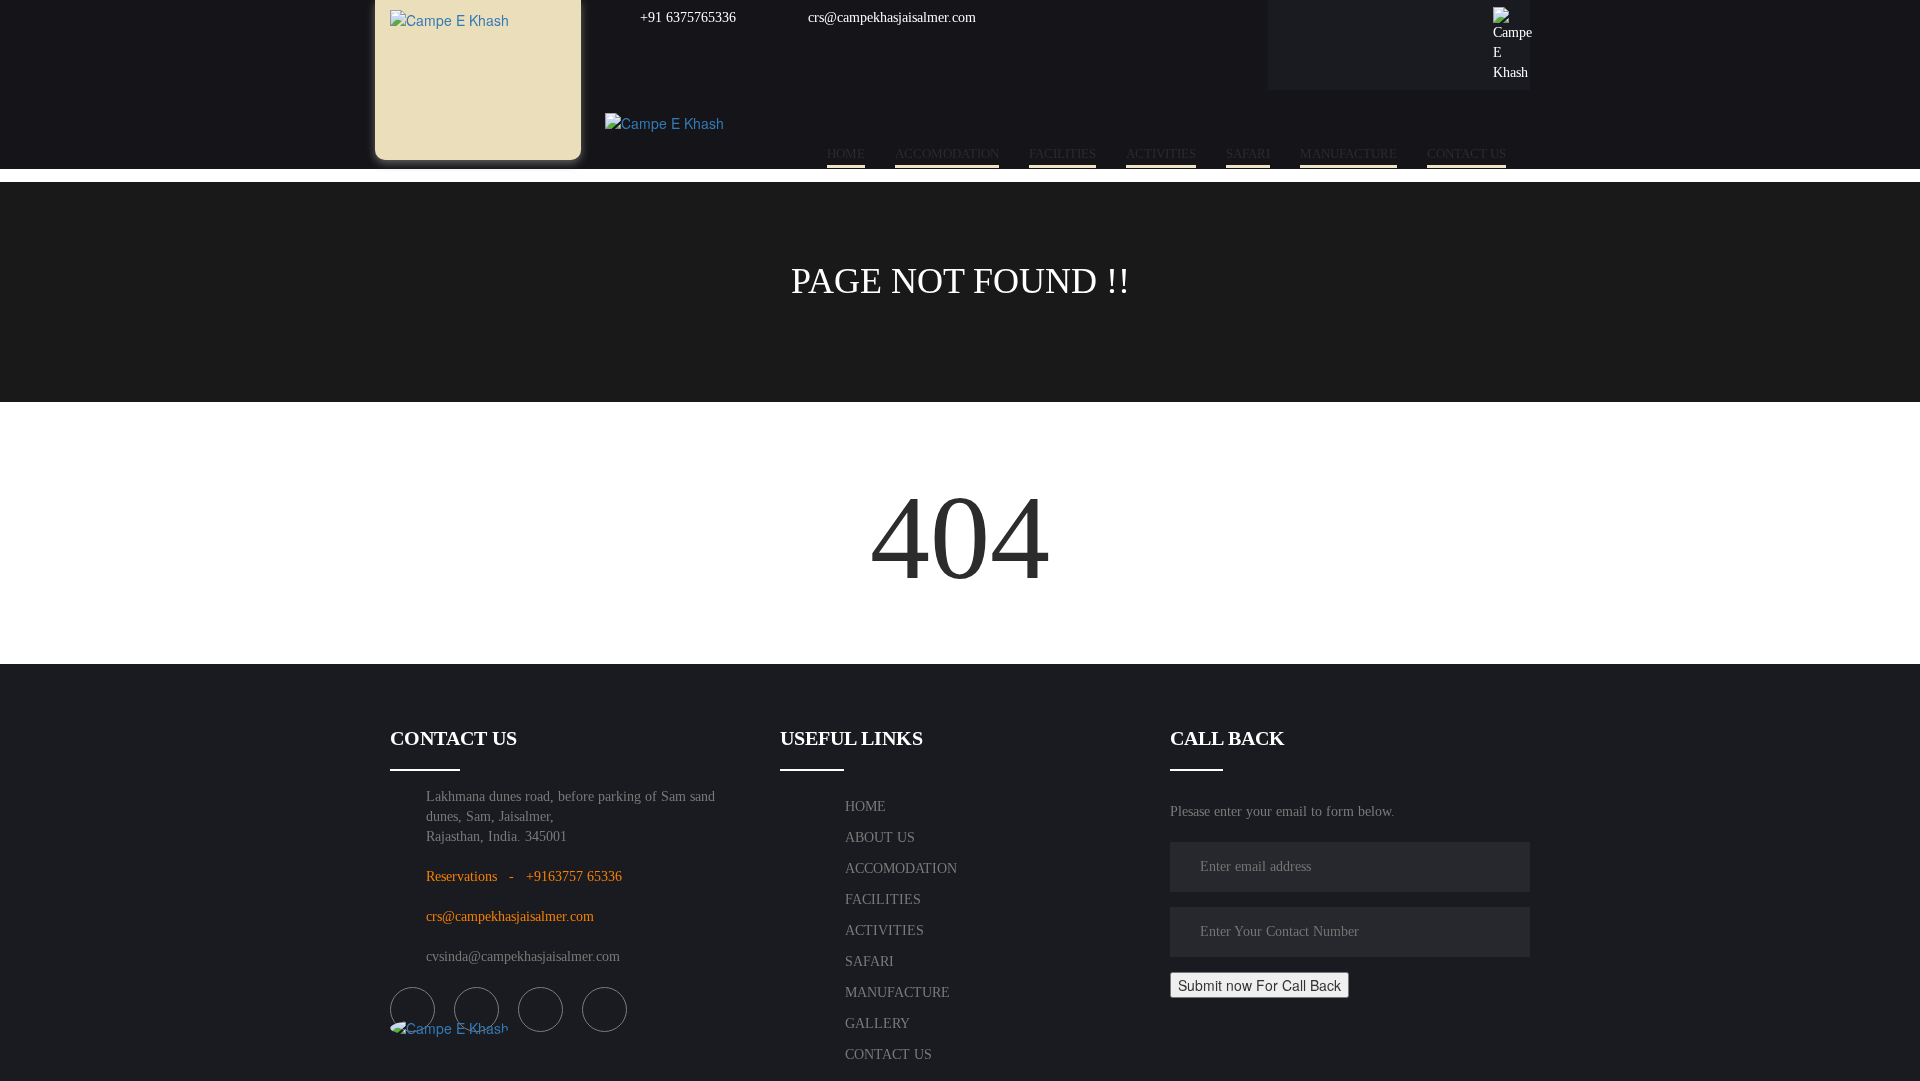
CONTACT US (1466, 153)
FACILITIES (1062, 153)
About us (880, 837)
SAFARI (1248, 153)
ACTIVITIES (1161, 153)
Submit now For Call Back (1259, 985)
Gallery (877, 1023)
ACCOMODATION (947, 153)
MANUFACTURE (1348, 153)
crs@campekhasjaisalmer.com (890, 17)
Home (846, 153)
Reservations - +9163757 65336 (524, 876)
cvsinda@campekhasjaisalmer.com (523, 956)
